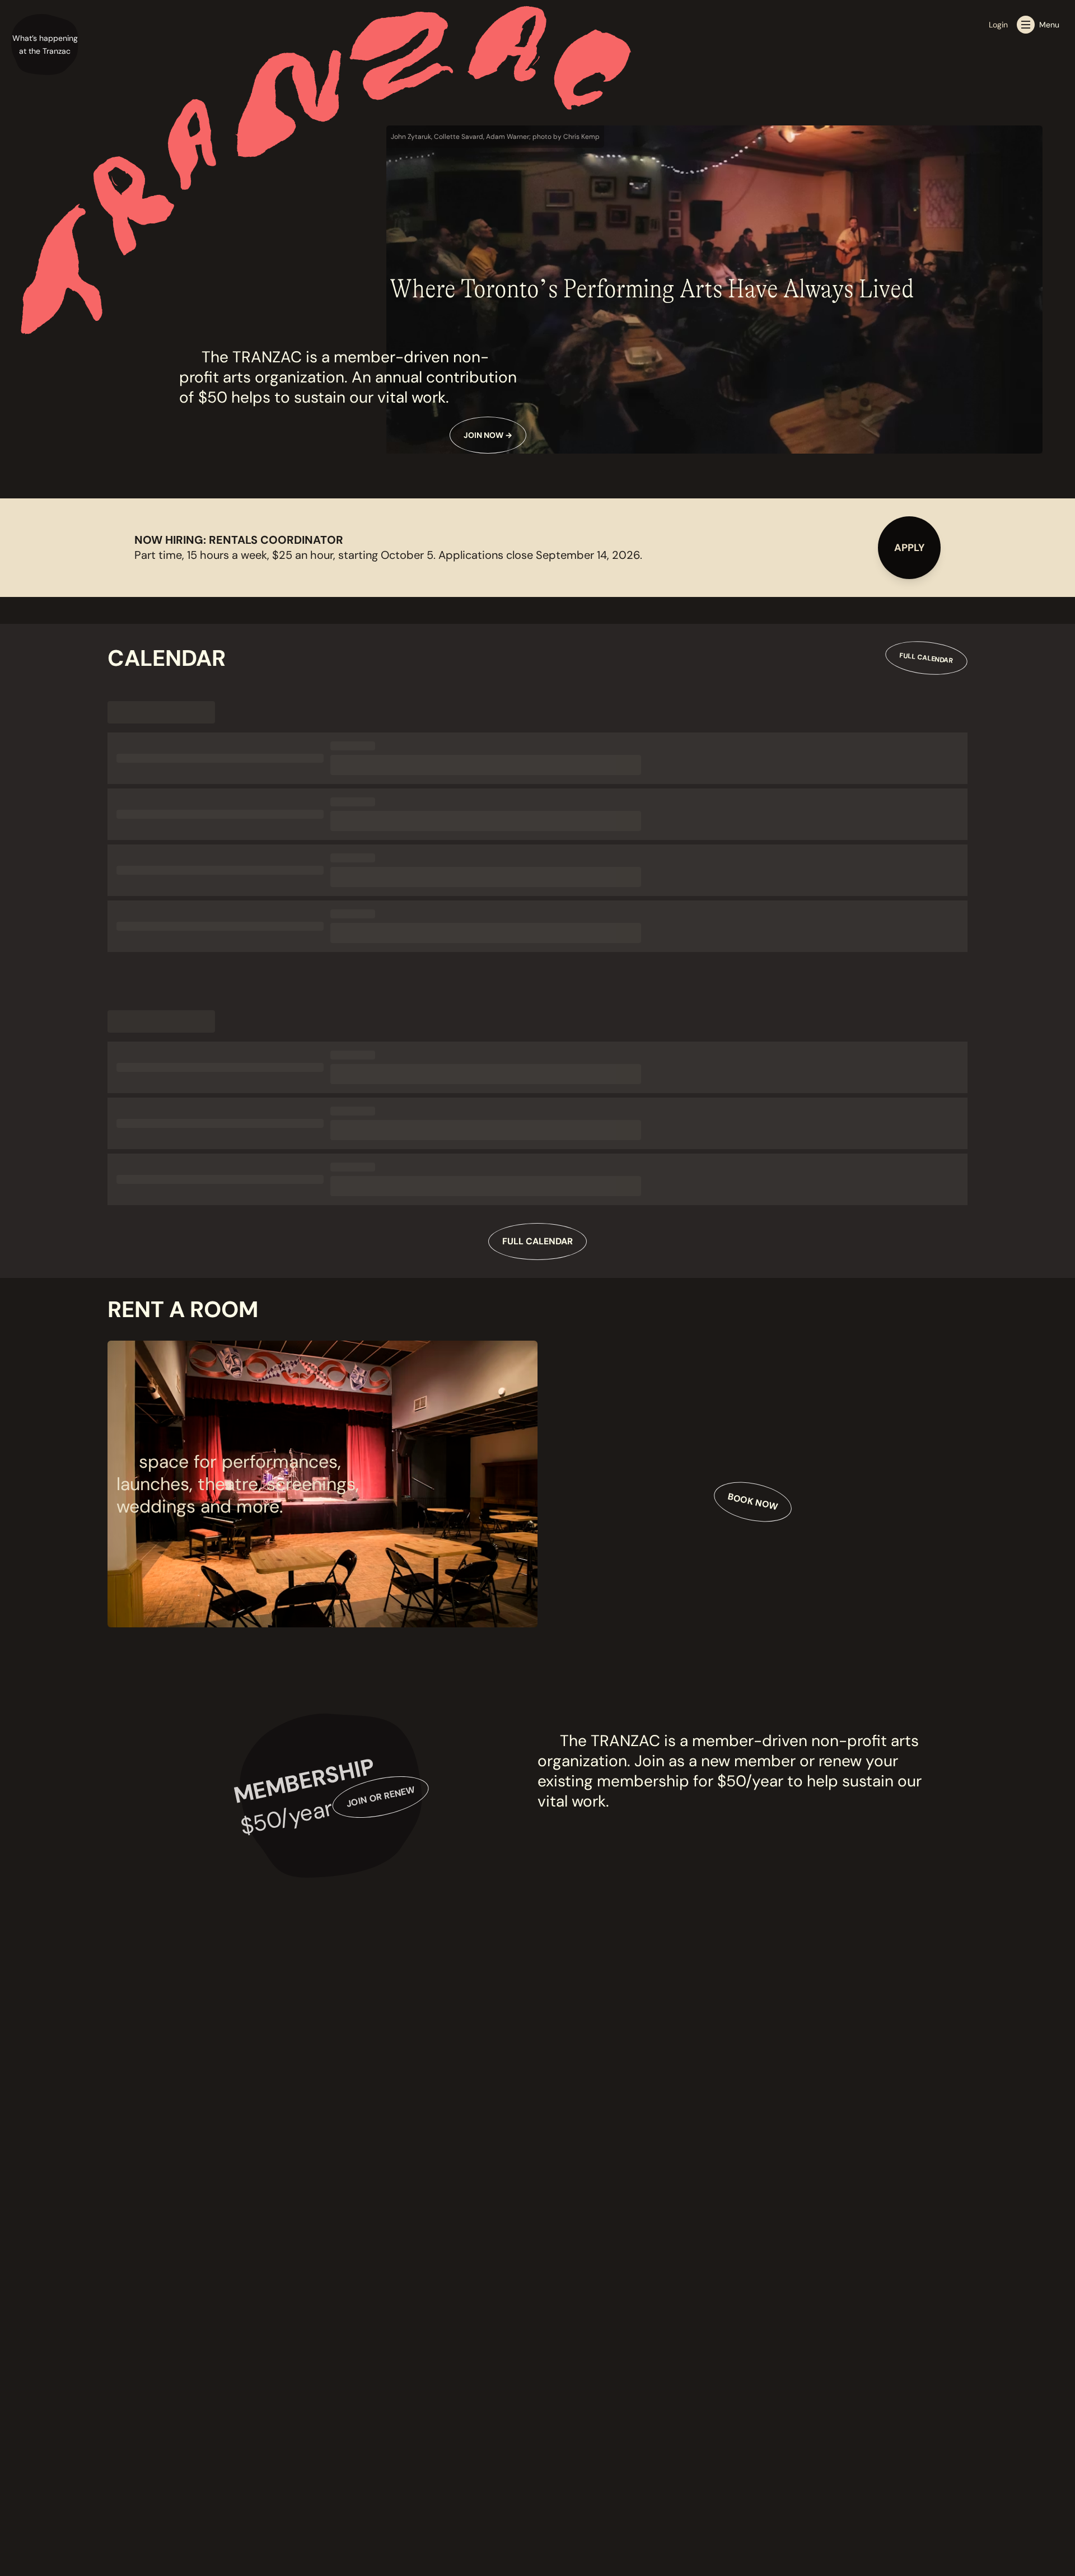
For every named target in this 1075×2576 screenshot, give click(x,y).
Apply (909, 548)
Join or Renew (380, 1797)
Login (998, 25)
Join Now (488, 435)
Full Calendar (926, 658)
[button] (45, 45)
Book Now (752, 1502)
